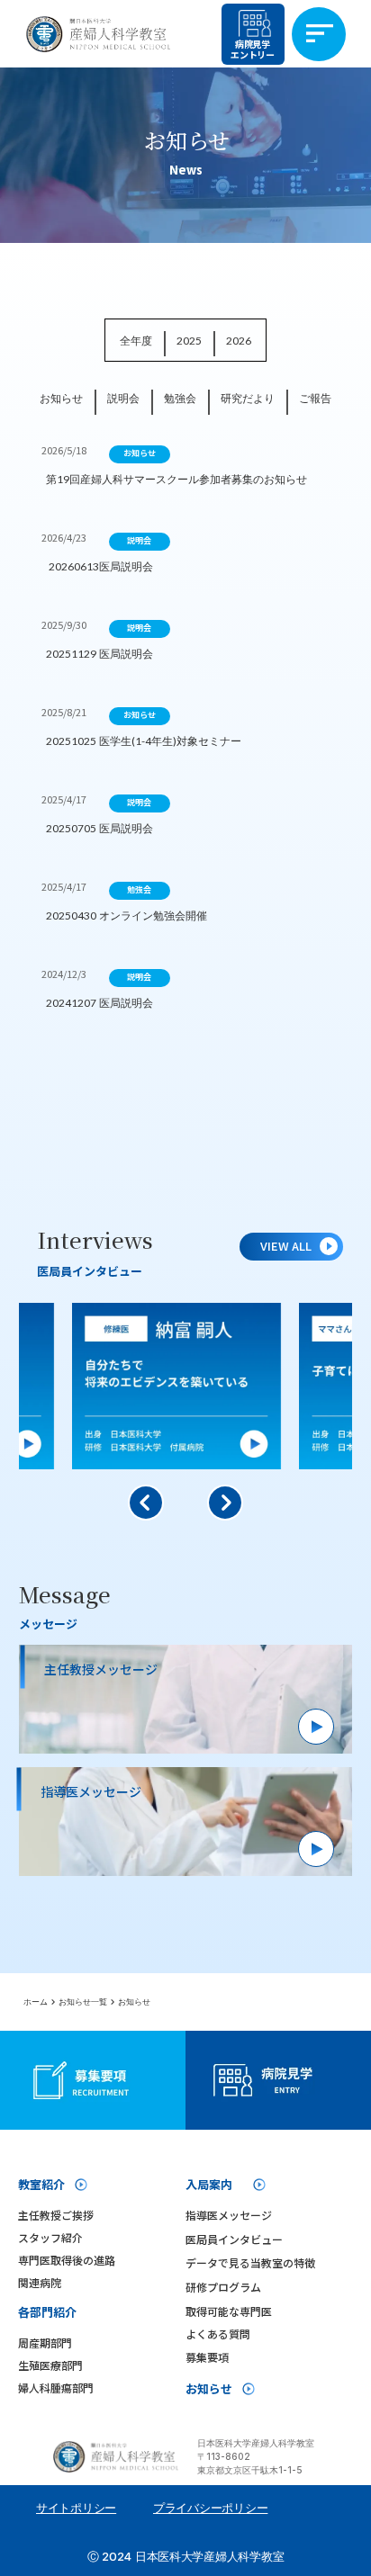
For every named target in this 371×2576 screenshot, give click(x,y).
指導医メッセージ (229, 2215)
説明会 (123, 398)
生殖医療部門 (50, 2365)
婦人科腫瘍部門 (56, 2388)
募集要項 (207, 2357)
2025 (189, 341)
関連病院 (40, 2282)
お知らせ (61, 398)
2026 (239, 341)
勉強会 (180, 398)
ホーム (36, 2002)
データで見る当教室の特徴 (250, 2262)
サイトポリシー (76, 2508)
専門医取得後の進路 (67, 2260)
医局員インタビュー (234, 2239)
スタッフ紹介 (50, 2237)
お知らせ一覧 (83, 2002)
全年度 (136, 341)
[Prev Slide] (146, 1503)
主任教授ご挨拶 (56, 2215)
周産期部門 (45, 2343)
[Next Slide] (225, 1503)
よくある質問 (218, 2334)
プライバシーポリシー (210, 2508)
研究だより (248, 398)
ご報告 (315, 398)
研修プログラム (223, 2287)
